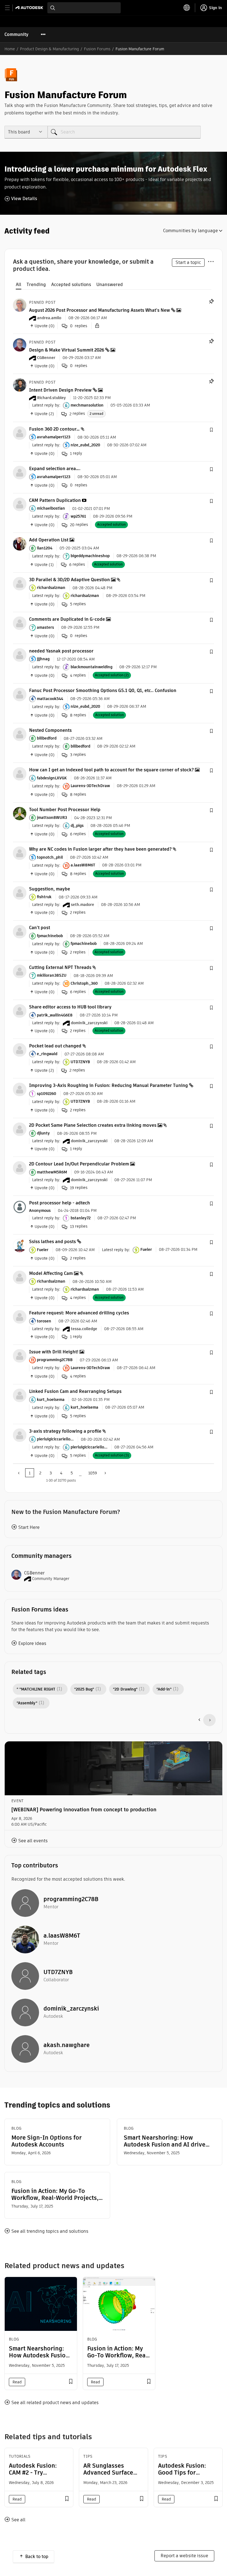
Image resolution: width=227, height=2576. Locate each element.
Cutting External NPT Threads (60, 967)
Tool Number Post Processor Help (65, 810)
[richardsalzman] (20, 583)
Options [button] (211, 261)
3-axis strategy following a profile (65, 1431)
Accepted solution (111, 524)
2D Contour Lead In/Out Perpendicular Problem (79, 1164)
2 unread (96, 414)
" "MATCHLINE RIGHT (36, 1689)
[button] (211, 430)
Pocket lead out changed (55, 1046)
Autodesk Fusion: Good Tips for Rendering (182, 2473)
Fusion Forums (97, 49)
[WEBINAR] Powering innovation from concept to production (84, 1810)
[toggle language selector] (187, 8)
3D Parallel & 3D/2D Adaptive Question (69, 580)
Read (17, 2382)
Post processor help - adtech (60, 1203)
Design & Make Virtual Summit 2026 (67, 350)
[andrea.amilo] (20, 305)
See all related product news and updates (55, 2403)
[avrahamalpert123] (20, 433)
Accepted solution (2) (112, 675)
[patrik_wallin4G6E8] (20, 1011)
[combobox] (84, 8)
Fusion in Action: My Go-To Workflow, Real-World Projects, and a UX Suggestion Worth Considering (55, 2194)
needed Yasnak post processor (61, 651)
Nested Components (50, 730)
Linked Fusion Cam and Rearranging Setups (75, 1391)
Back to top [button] (37, 2557)
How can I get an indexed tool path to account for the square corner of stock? (111, 770)
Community (16, 34)
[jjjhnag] (20, 655)
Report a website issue (184, 2556)
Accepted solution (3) (112, 1455)
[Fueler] (20, 1245)
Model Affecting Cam (51, 1273)
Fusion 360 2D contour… (54, 429)
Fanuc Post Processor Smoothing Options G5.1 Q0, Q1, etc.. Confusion (103, 690)
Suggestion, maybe (50, 889)
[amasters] (20, 623)
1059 (93, 1473)
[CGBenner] (20, 345)
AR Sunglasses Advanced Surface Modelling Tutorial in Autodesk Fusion (112, 2476)
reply (76, 453)
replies (77, 414)
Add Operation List (49, 540)
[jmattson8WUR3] (20, 813)
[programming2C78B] (20, 1355)
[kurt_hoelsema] (20, 1395)
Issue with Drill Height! (54, 1352)
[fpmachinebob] (20, 931)
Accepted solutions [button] (71, 285)
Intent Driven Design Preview (60, 390)
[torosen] (20, 1317)
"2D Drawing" (125, 1689)
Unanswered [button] (110, 285)
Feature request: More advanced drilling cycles (79, 1313)
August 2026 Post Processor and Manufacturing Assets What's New (100, 310)
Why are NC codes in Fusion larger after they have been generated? (100, 849)
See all (18, 2520)
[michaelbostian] (20, 504)
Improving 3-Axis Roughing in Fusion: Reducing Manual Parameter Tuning (109, 1085)
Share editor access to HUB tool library (70, 1007)
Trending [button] (36, 285)
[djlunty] (20, 1129)
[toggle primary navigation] (10, 8)
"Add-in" (164, 1689)
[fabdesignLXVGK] (20, 774)
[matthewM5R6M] (20, 1168)
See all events (33, 1841)
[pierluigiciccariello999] (20, 1435)
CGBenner (34, 1573)
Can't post (40, 928)
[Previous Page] (19, 1473)
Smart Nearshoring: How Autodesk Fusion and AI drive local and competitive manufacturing (165, 2141)
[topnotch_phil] (20, 853)
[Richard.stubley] (20, 385)
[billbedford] (20, 734)
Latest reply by (46, 405)
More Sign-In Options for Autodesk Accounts (47, 2141)
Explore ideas (32, 1643)
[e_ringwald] (20, 1049)
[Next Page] (105, 1473)
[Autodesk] (30, 8)
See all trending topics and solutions (50, 2231)
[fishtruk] (20, 893)
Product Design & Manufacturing (49, 49)
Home (10, 49)
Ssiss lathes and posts (52, 1242)
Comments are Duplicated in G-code (67, 619)
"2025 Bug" (84, 1689)
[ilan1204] (20, 544)
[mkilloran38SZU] (20, 971)
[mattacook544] (20, 694)
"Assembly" (27, 1703)
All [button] (19, 285)
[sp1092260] (20, 1089)
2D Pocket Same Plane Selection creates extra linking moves (93, 1125)
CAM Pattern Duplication (55, 500)
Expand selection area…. (55, 469)
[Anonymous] (20, 1206)
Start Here (29, 1527)
